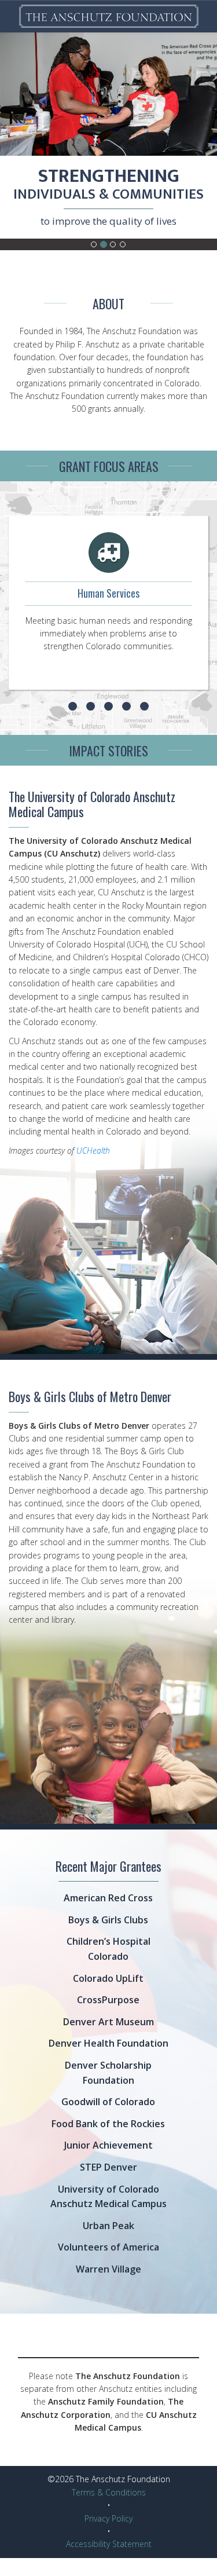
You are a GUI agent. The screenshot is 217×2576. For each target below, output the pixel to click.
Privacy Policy (108, 2518)
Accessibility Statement (109, 2544)
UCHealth (93, 1150)
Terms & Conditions (109, 2492)
